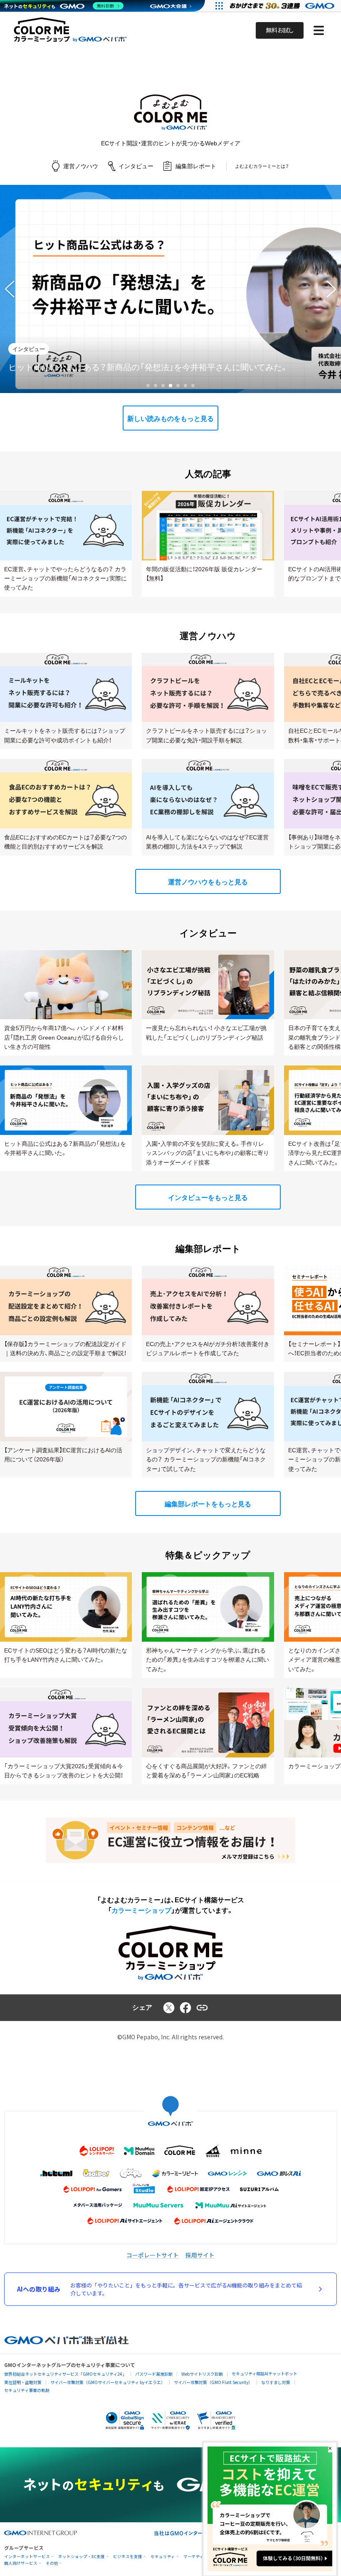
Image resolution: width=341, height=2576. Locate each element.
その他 (52, 2563)
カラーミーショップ (141, 1910)
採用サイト (200, 2255)
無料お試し (280, 30)
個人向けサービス (21, 2563)
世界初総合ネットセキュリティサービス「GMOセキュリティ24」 (65, 2374)
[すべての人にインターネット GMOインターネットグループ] (283, 6)
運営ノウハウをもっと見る (208, 882)
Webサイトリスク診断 (202, 2374)
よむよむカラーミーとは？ (262, 166)
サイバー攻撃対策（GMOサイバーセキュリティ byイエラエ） (108, 2382)
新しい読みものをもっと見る (170, 419)
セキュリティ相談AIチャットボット (264, 2373)
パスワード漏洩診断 (154, 2374)
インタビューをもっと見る (208, 1198)
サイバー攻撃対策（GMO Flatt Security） (213, 2382)
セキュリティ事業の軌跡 (27, 2390)
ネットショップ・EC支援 (82, 2557)
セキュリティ (163, 2557)
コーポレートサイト (153, 2255)
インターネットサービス (27, 2557)
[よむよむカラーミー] (170, 112)
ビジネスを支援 (128, 2557)
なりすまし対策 (276, 2382)
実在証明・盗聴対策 (23, 2382)
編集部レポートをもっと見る (208, 1504)
